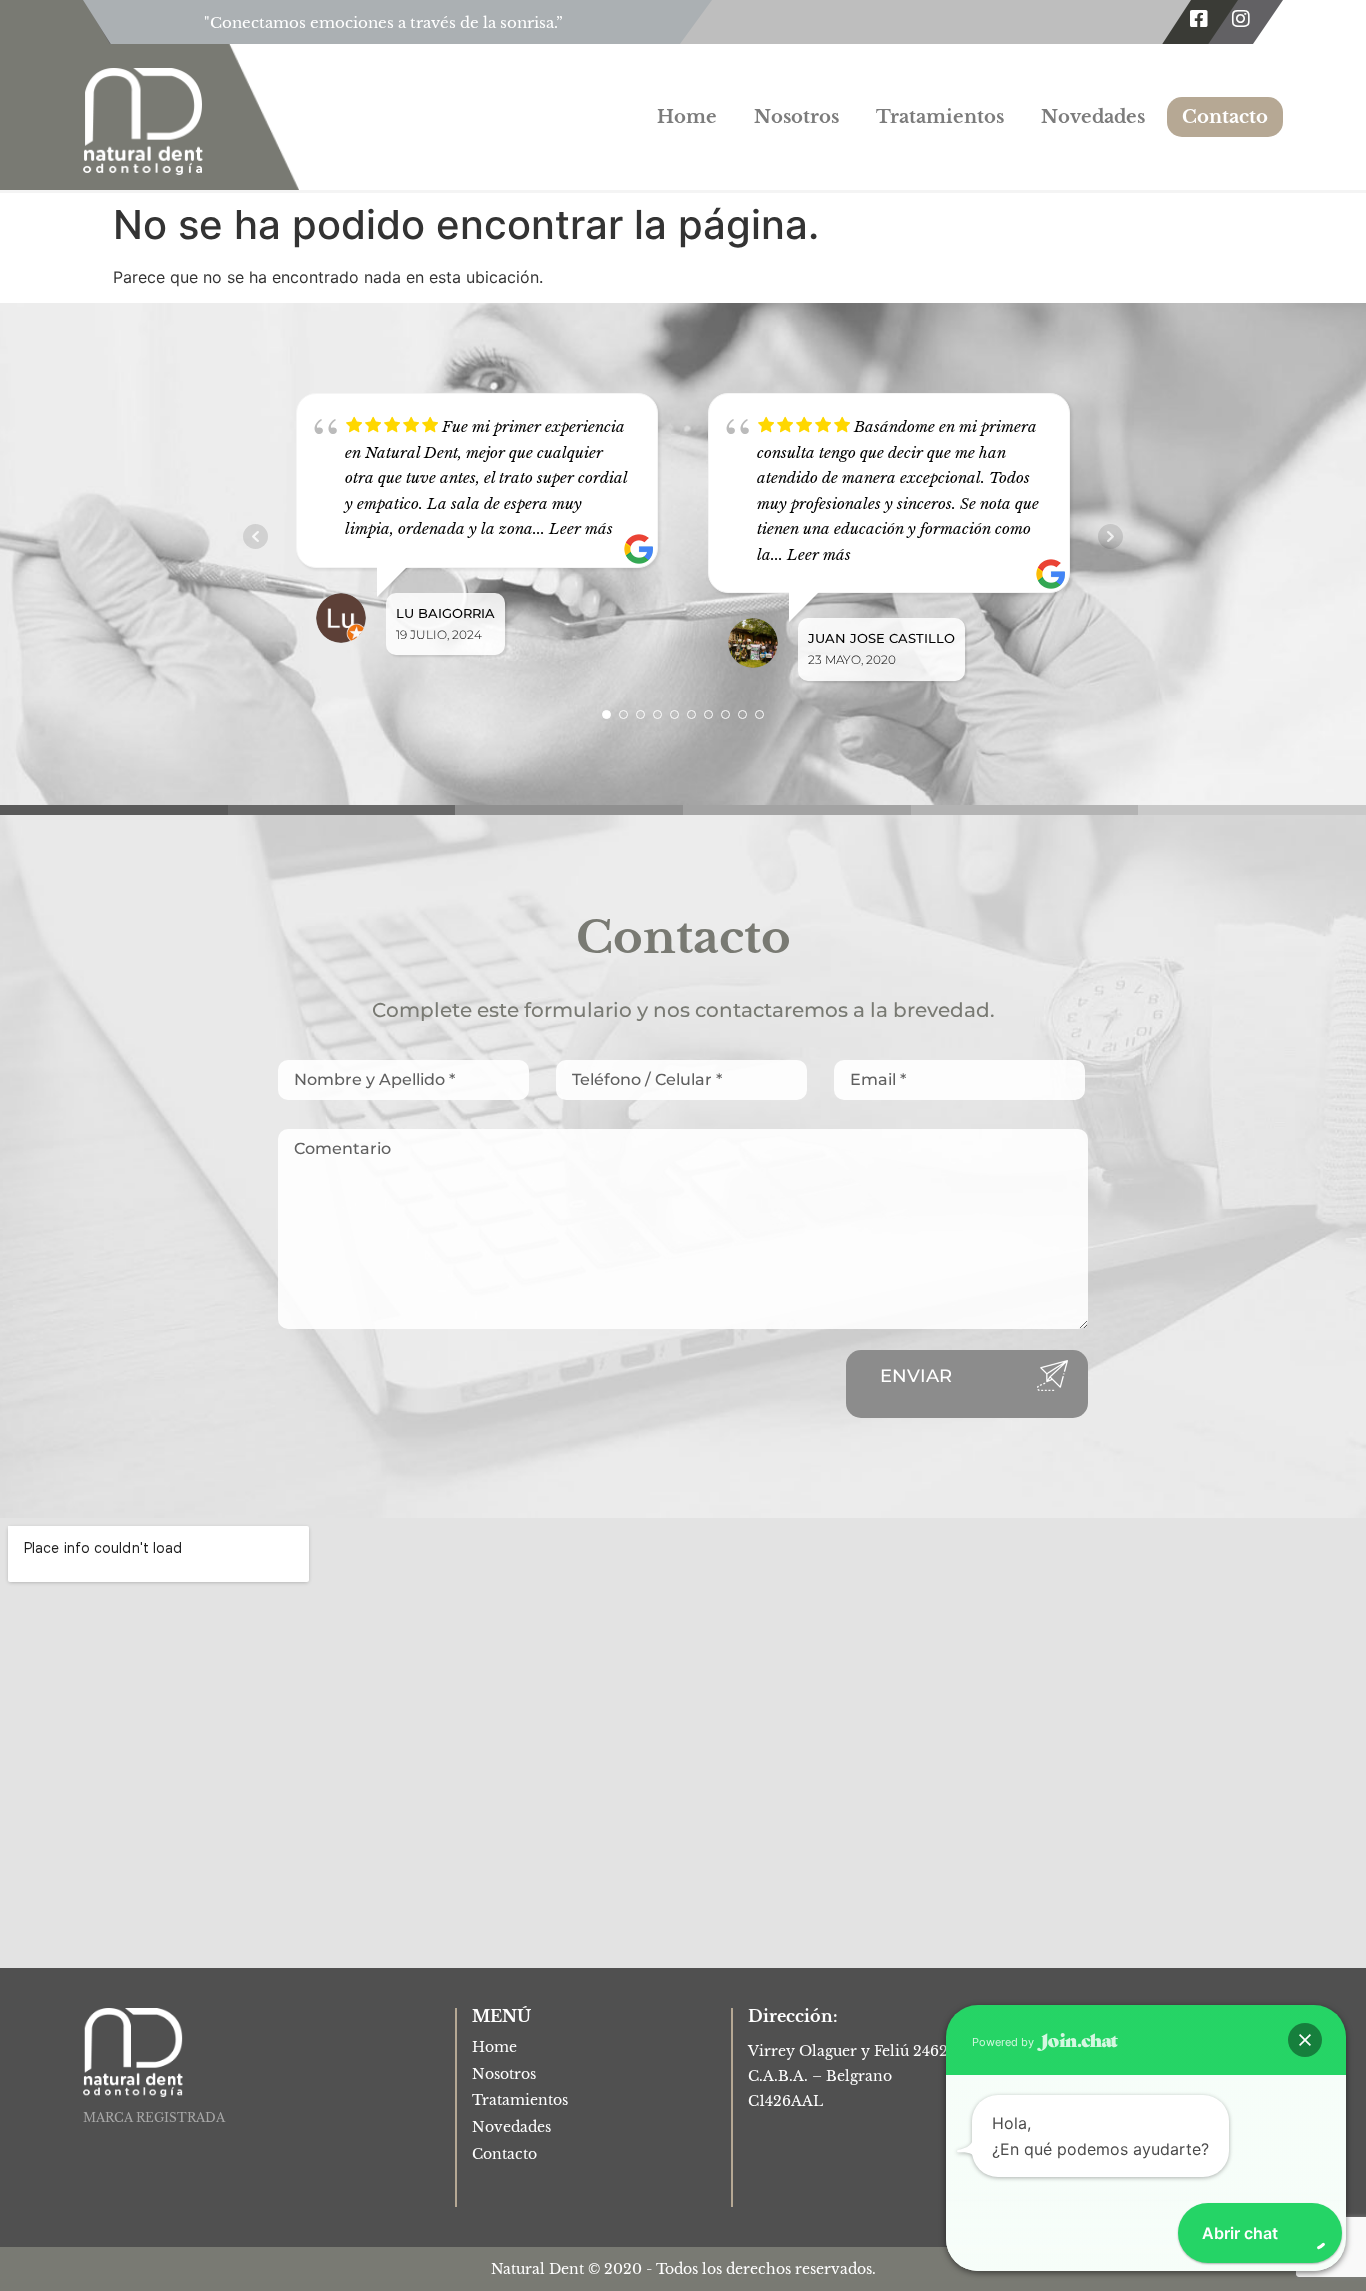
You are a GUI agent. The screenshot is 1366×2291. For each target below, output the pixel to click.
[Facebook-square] (1199, 19)
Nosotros (796, 117)
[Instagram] (1241, 19)
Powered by (1004, 2042)
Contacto (1225, 117)
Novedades (1093, 117)
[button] (1305, 2040)
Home (687, 117)
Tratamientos (940, 117)
